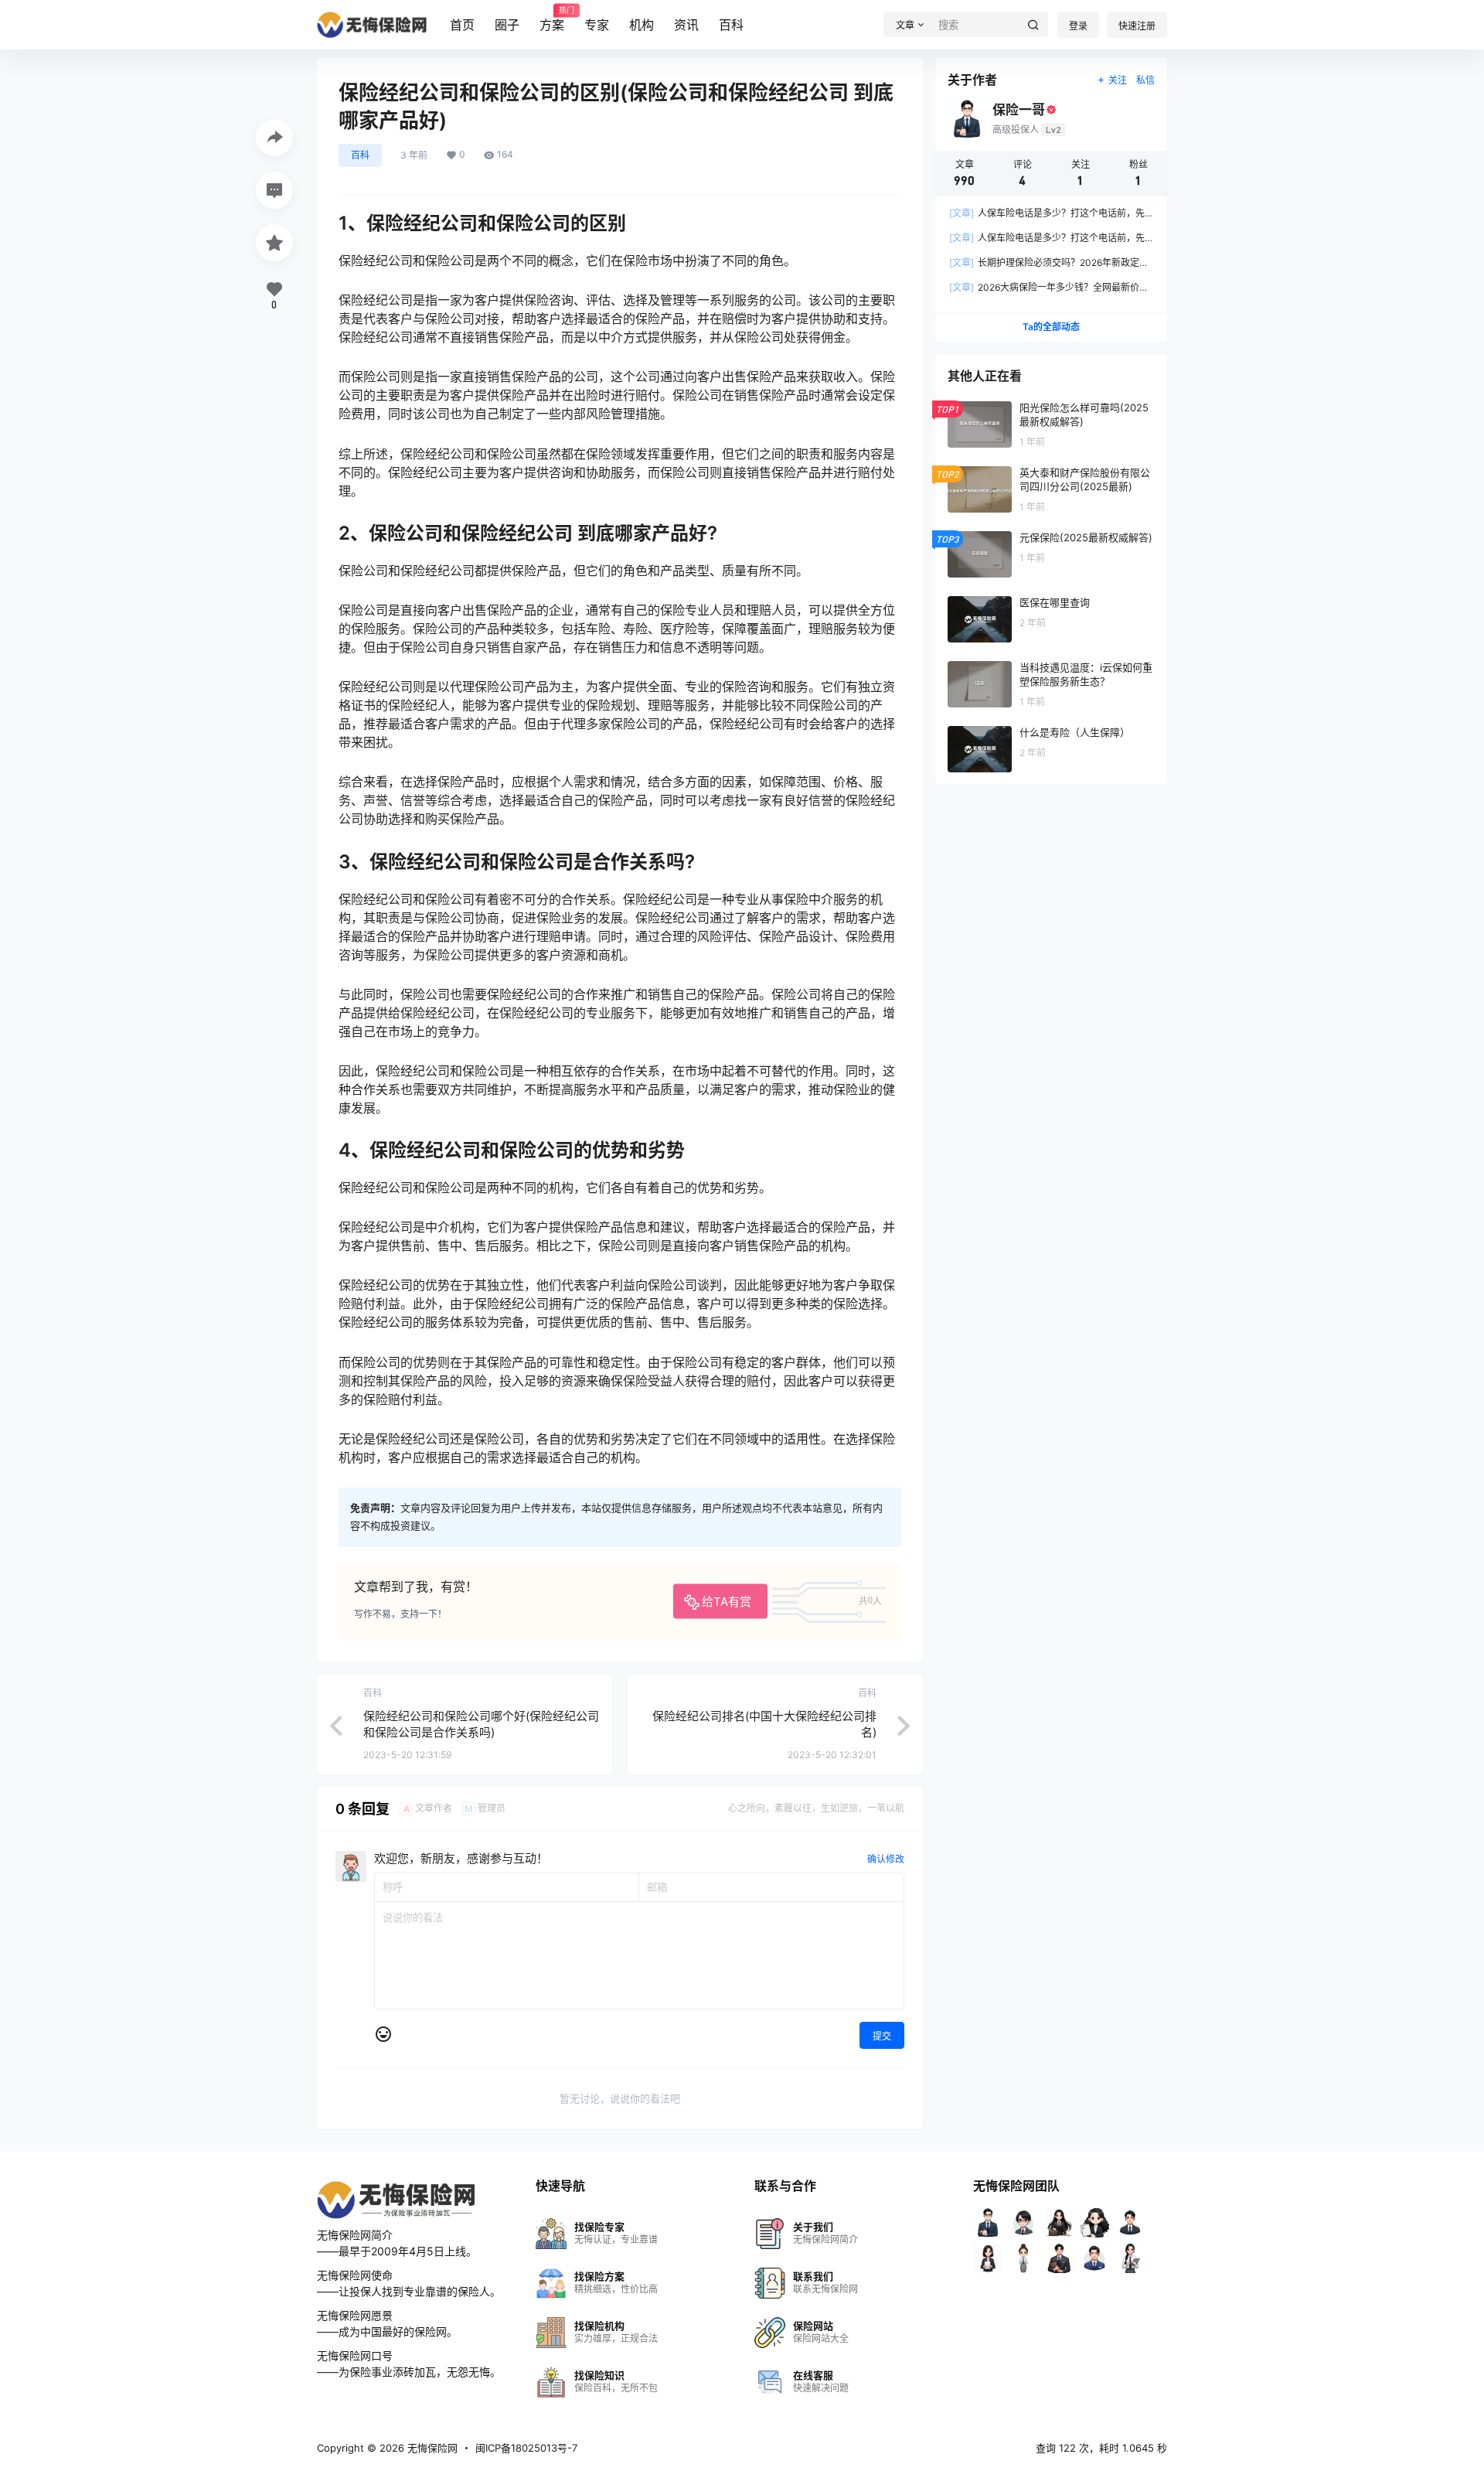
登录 (1078, 26)
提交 (882, 2036)
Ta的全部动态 (1051, 327)
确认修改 (886, 1859)
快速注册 (1137, 26)
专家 (597, 25)
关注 (1118, 80)
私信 (1145, 80)
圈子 (507, 25)
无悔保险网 (431, 2448)
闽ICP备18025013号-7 (526, 2448)
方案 (552, 19)
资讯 (686, 25)
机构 (642, 25)
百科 (731, 25)
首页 (462, 25)
